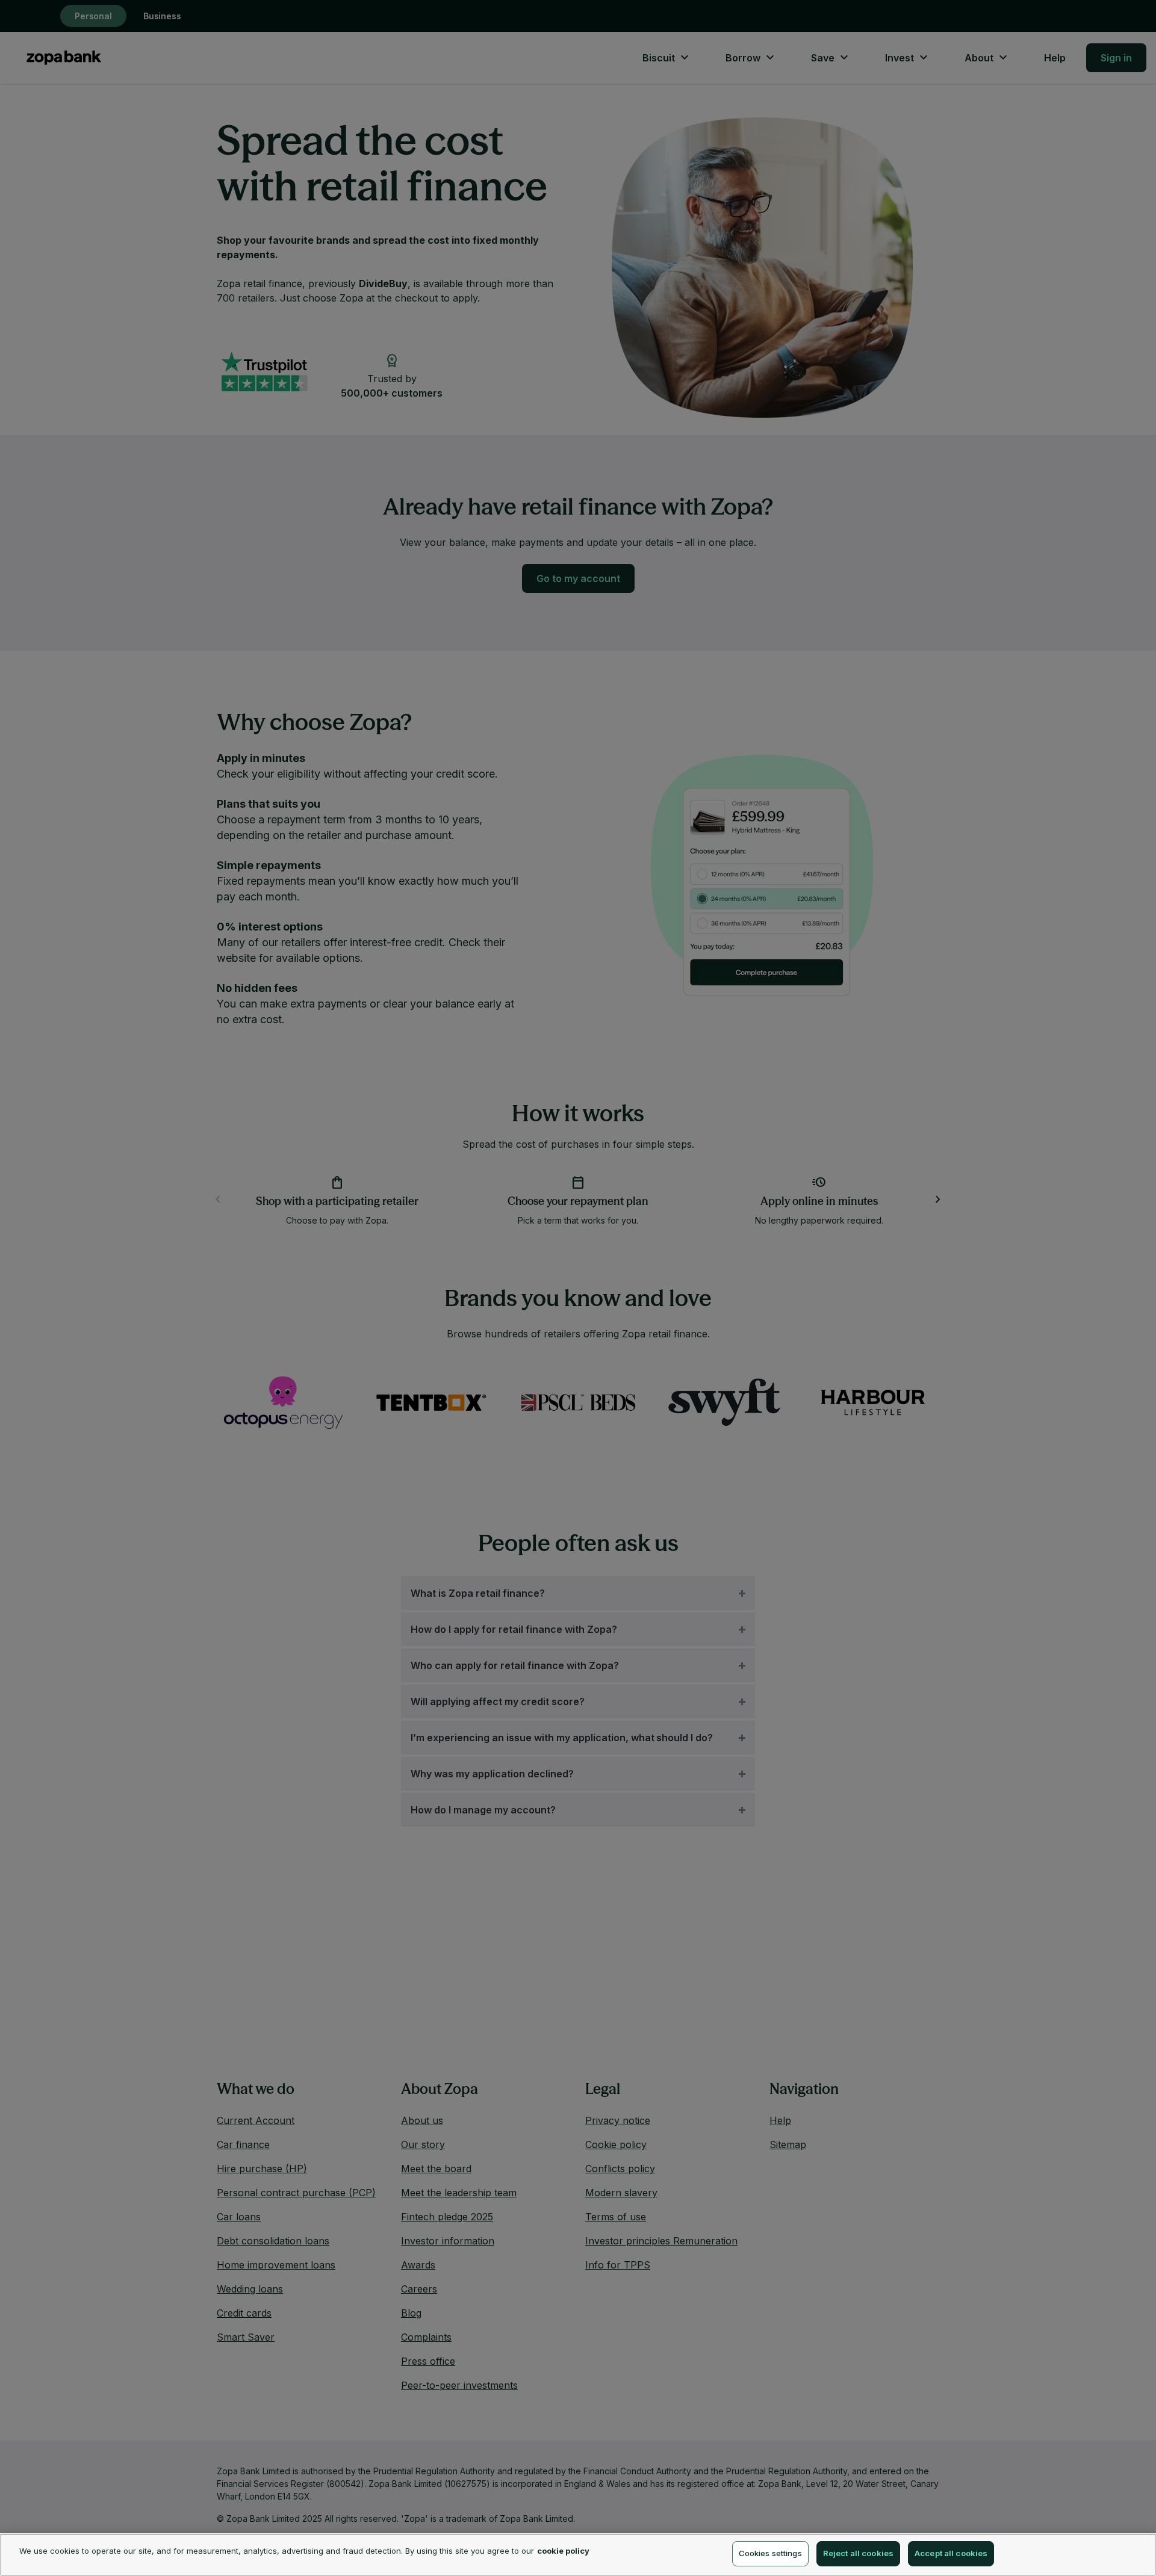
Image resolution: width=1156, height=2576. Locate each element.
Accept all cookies (951, 2553)
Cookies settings (770, 2553)
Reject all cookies (858, 2553)
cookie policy (563, 2551)
